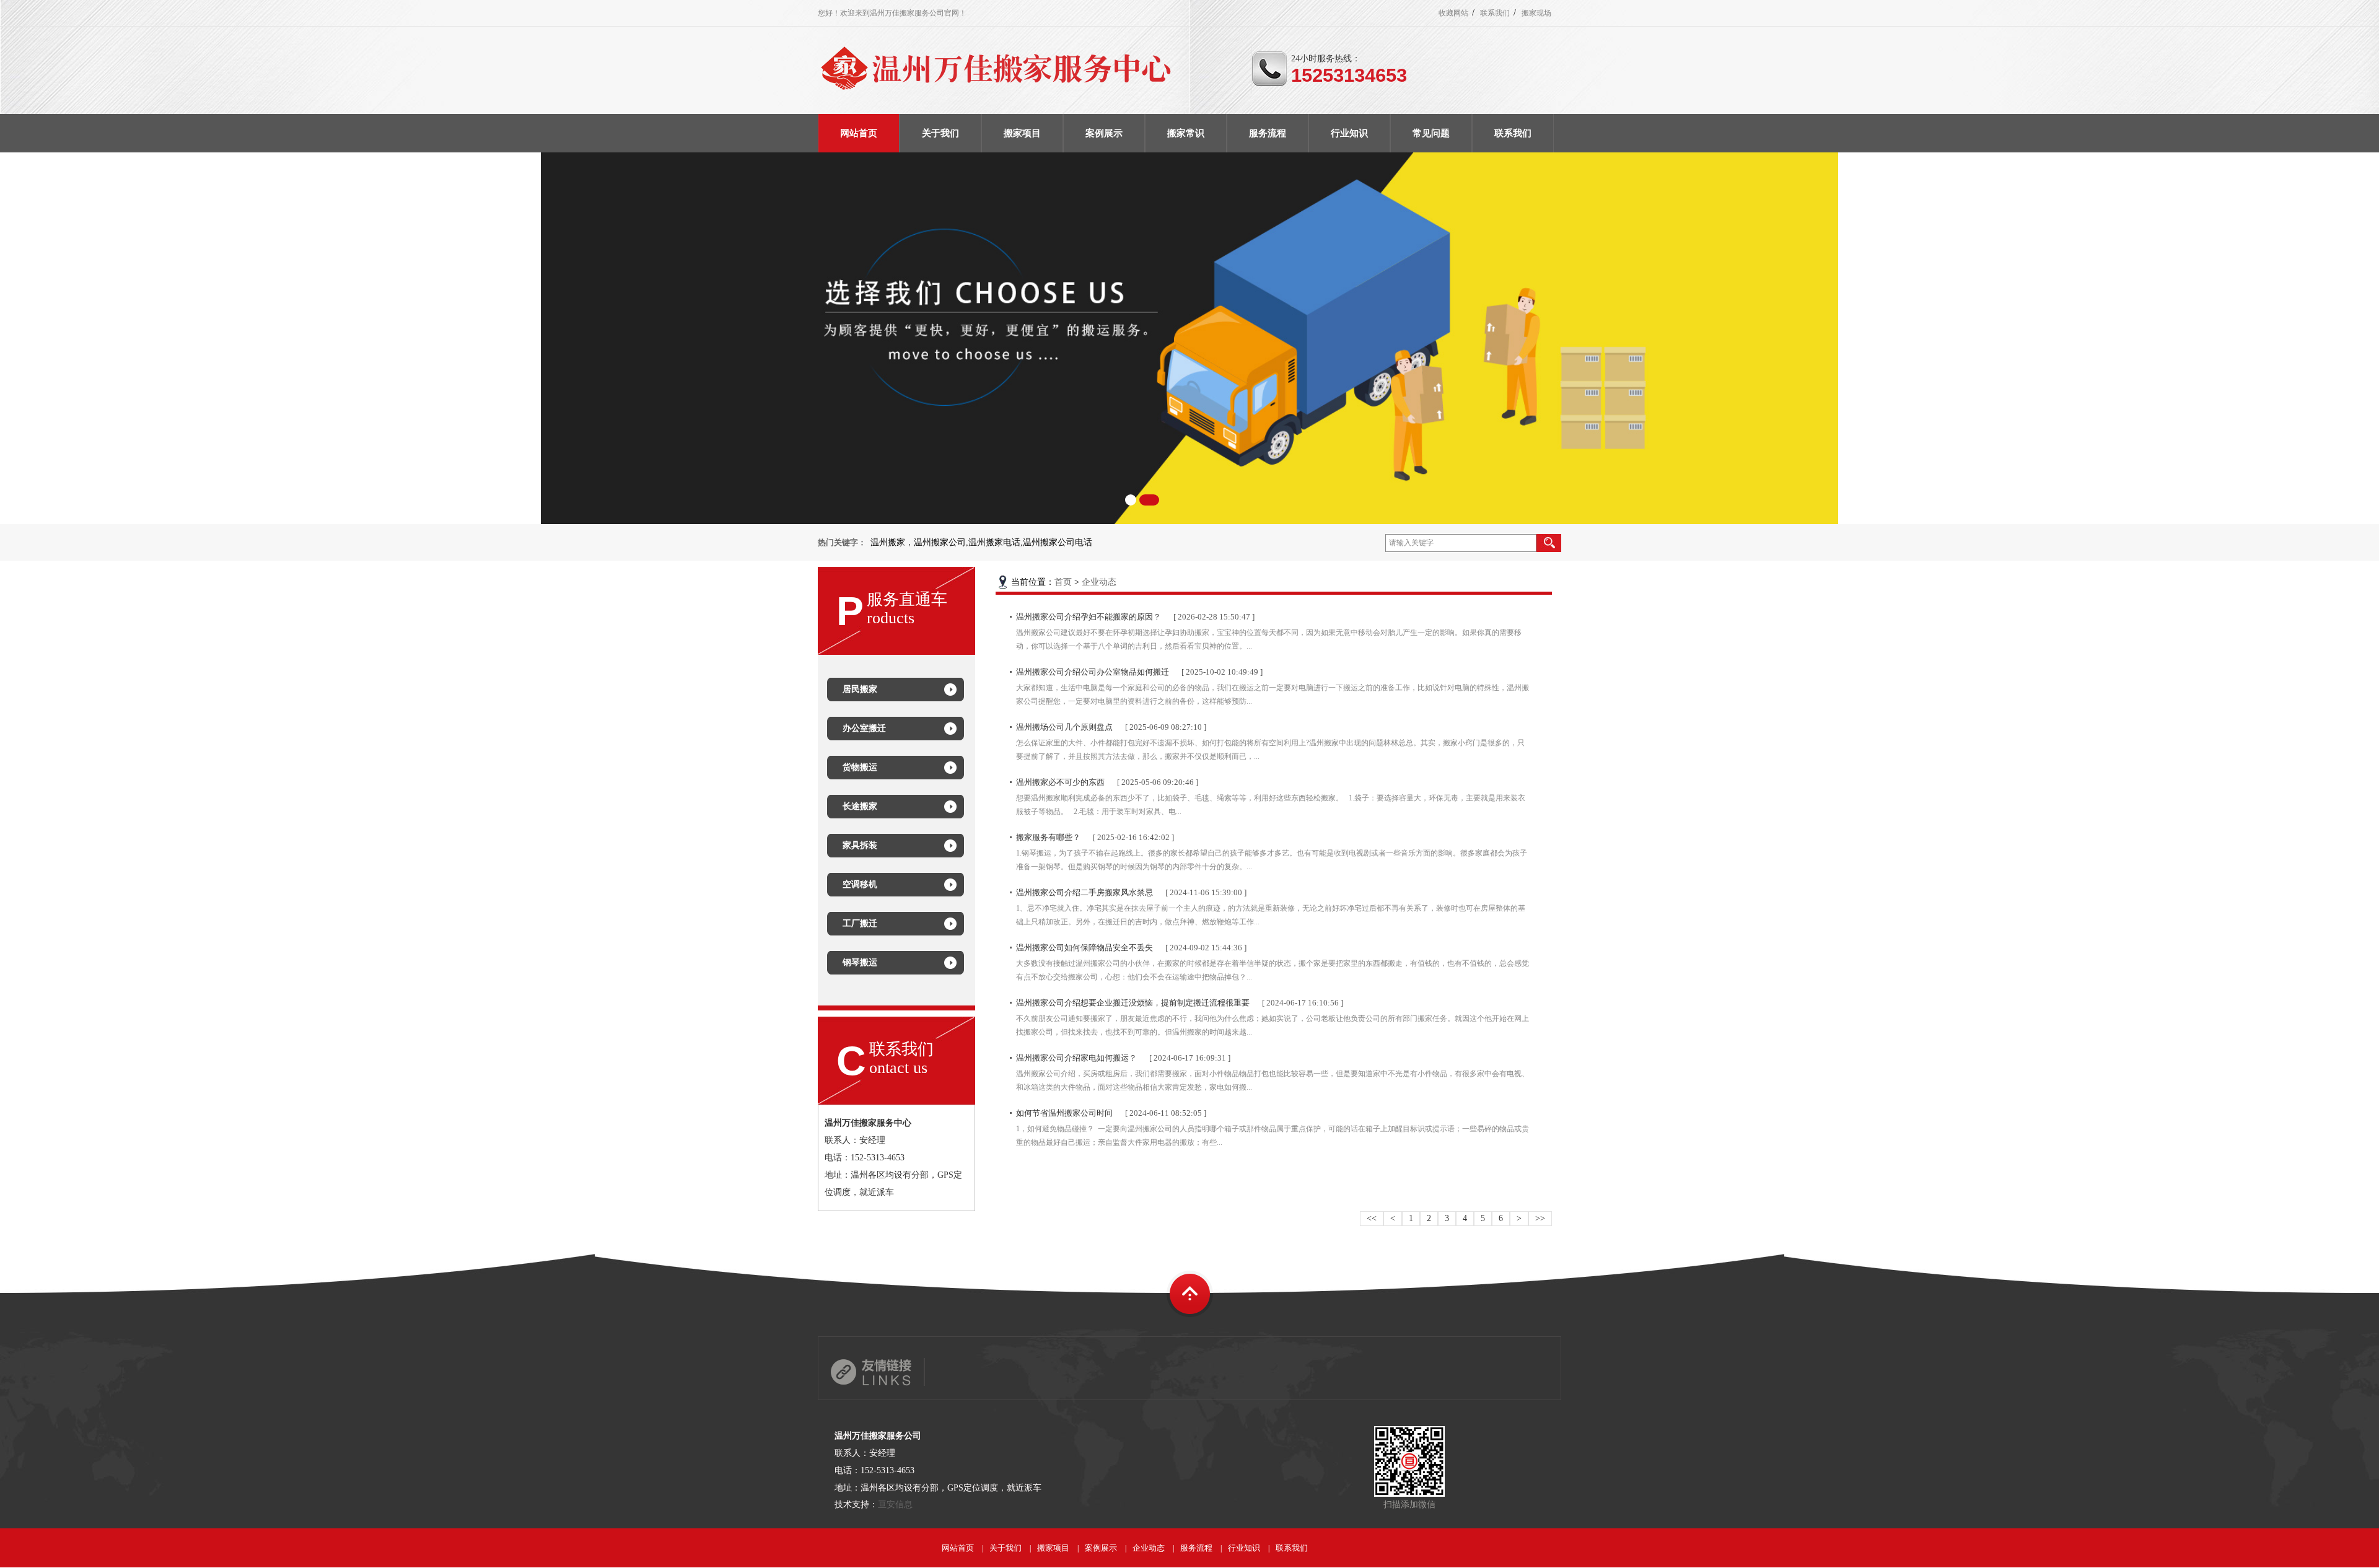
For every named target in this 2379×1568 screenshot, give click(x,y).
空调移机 (860, 884)
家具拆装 (860, 845)
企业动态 (1099, 582)
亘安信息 (895, 1504)
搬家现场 (1536, 13)
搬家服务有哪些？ (1048, 837)
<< (1372, 1218)
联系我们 (1495, 13)
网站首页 (958, 1548)
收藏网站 (1453, 13)
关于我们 (1005, 1548)
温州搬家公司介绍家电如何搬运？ (1076, 1058)
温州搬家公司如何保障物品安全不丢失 (1084, 948)
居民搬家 (860, 689)
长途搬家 (860, 806)
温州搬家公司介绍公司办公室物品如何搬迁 (1093, 672)
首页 (1063, 582)
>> (1540, 1218)
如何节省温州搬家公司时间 (1064, 1113)
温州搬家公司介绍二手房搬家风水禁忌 (1084, 892)
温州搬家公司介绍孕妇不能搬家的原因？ (1089, 617)
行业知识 (1244, 1548)
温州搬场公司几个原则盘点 (1064, 727)
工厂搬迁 (860, 923)
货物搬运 (860, 767)
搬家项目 (1053, 1548)
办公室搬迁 (864, 728)
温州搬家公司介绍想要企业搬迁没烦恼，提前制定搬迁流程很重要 (1133, 1003)
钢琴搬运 (860, 962)
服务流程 (1196, 1548)
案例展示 (1101, 1548)
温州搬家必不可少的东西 (1060, 782)
